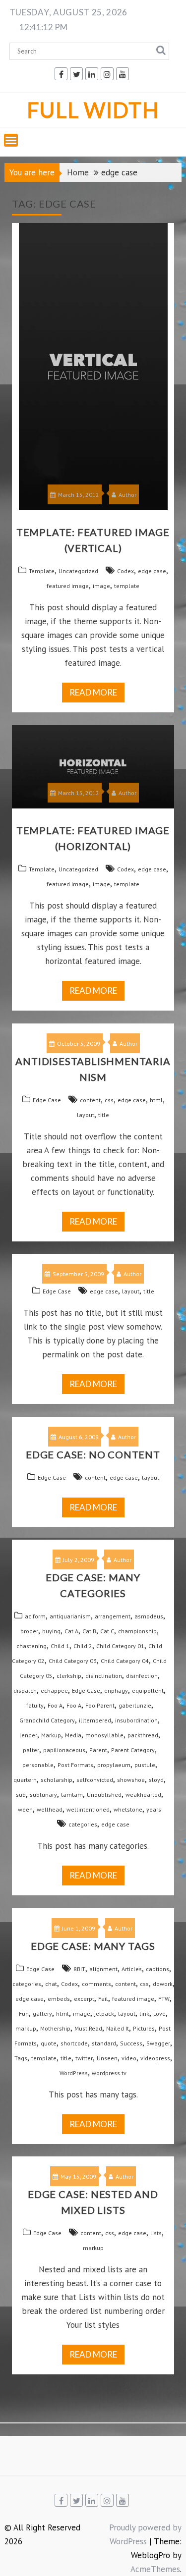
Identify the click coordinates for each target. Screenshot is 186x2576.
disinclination (104, 1676)
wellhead (50, 1809)
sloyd (156, 1780)
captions (157, 1969)
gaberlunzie (135, 1705)
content (90, 1100)
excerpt (84, 1999)
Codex (125, 571)
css (109, 1100)
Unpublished (104, 1795)
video (129, 2058)
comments (96, 1984)
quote (49, 2043)
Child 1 (60, 1646)
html (156, 1100)
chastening (31, 1646)
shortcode (74, 2043)
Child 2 (83, 1646)
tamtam (72, 1795)
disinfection (142, 1676)
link (144, 2013)
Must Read (88, 2028)
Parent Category (133, 1750)
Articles (132, 1969)
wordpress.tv (109, 2073)
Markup (51, 1735)
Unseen (107, 2058)
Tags (21, 2058)
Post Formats (75, 1765)
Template (42, 571)
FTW (164, 1999)
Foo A (55, 1705)
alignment (103, 1969)
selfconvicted (95, 1780)
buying (51, 1631)
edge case (152, 571)
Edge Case (47, 1100)
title (104, 1115)
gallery (42, 2013)
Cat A (71, 1631)
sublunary (43, 1795)
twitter (84, 2058)
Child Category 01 (120, 1646)
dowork (163, 1984)
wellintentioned (88, 1809)
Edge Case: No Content (93, 1454)
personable (38, 1765)
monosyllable (104, 1735)
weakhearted (143, 1795)
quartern (25, 1780)
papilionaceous (64, 1750)
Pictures (144, 2028)
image (101, 586)
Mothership (55, 2028)
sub (21, 1795)
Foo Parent (100, 1705)
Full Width (93, 110)
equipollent (148, 1690)
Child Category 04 (125, 1661)
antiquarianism (70, 1616)
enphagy (116, 1690)
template (127, 586)
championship (137, 1631)
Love (159, 2013)
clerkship (69, 1676)
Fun (24, 2013)
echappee (54, 1690)
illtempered (95, 1720)
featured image (68, 586)
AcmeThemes (155, 2569)
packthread (143, 1735)
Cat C (107, 1631)
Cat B (89, 1631)
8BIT (79, 1969)
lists (156, 2233)
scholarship (57, 1780)
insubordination (136, 1720)
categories (83, 1824)
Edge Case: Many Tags (93, 1946)
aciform (35, 1616)
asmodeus (149, 1616)
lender (28, 1735)
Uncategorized (78, 571)
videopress (155, 2058)
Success (131, 2043)
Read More (93, 692)
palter (31, 1750)
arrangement (113, 1616)
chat (51, 1984)
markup (26, 2028)
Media (73, 1735)
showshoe (131, 1780)
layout (86, 1115)
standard (104, 2043)
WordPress (74, 2073)
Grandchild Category (47, 1720)
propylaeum (114, 1765)
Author (127, 495)
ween (25, 1809)
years (154, 1809)
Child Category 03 (73, 1661)
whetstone (128, 1809)
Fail (103, 1999)
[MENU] (11, 140)
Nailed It (118, 2028)
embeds (59, 1999)
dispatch (25, 1690)
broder (29, 1631)
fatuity (35, 1705)
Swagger (158, 2043)
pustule (145, 1765)
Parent (98, 1750)
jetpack (104, 2013)
